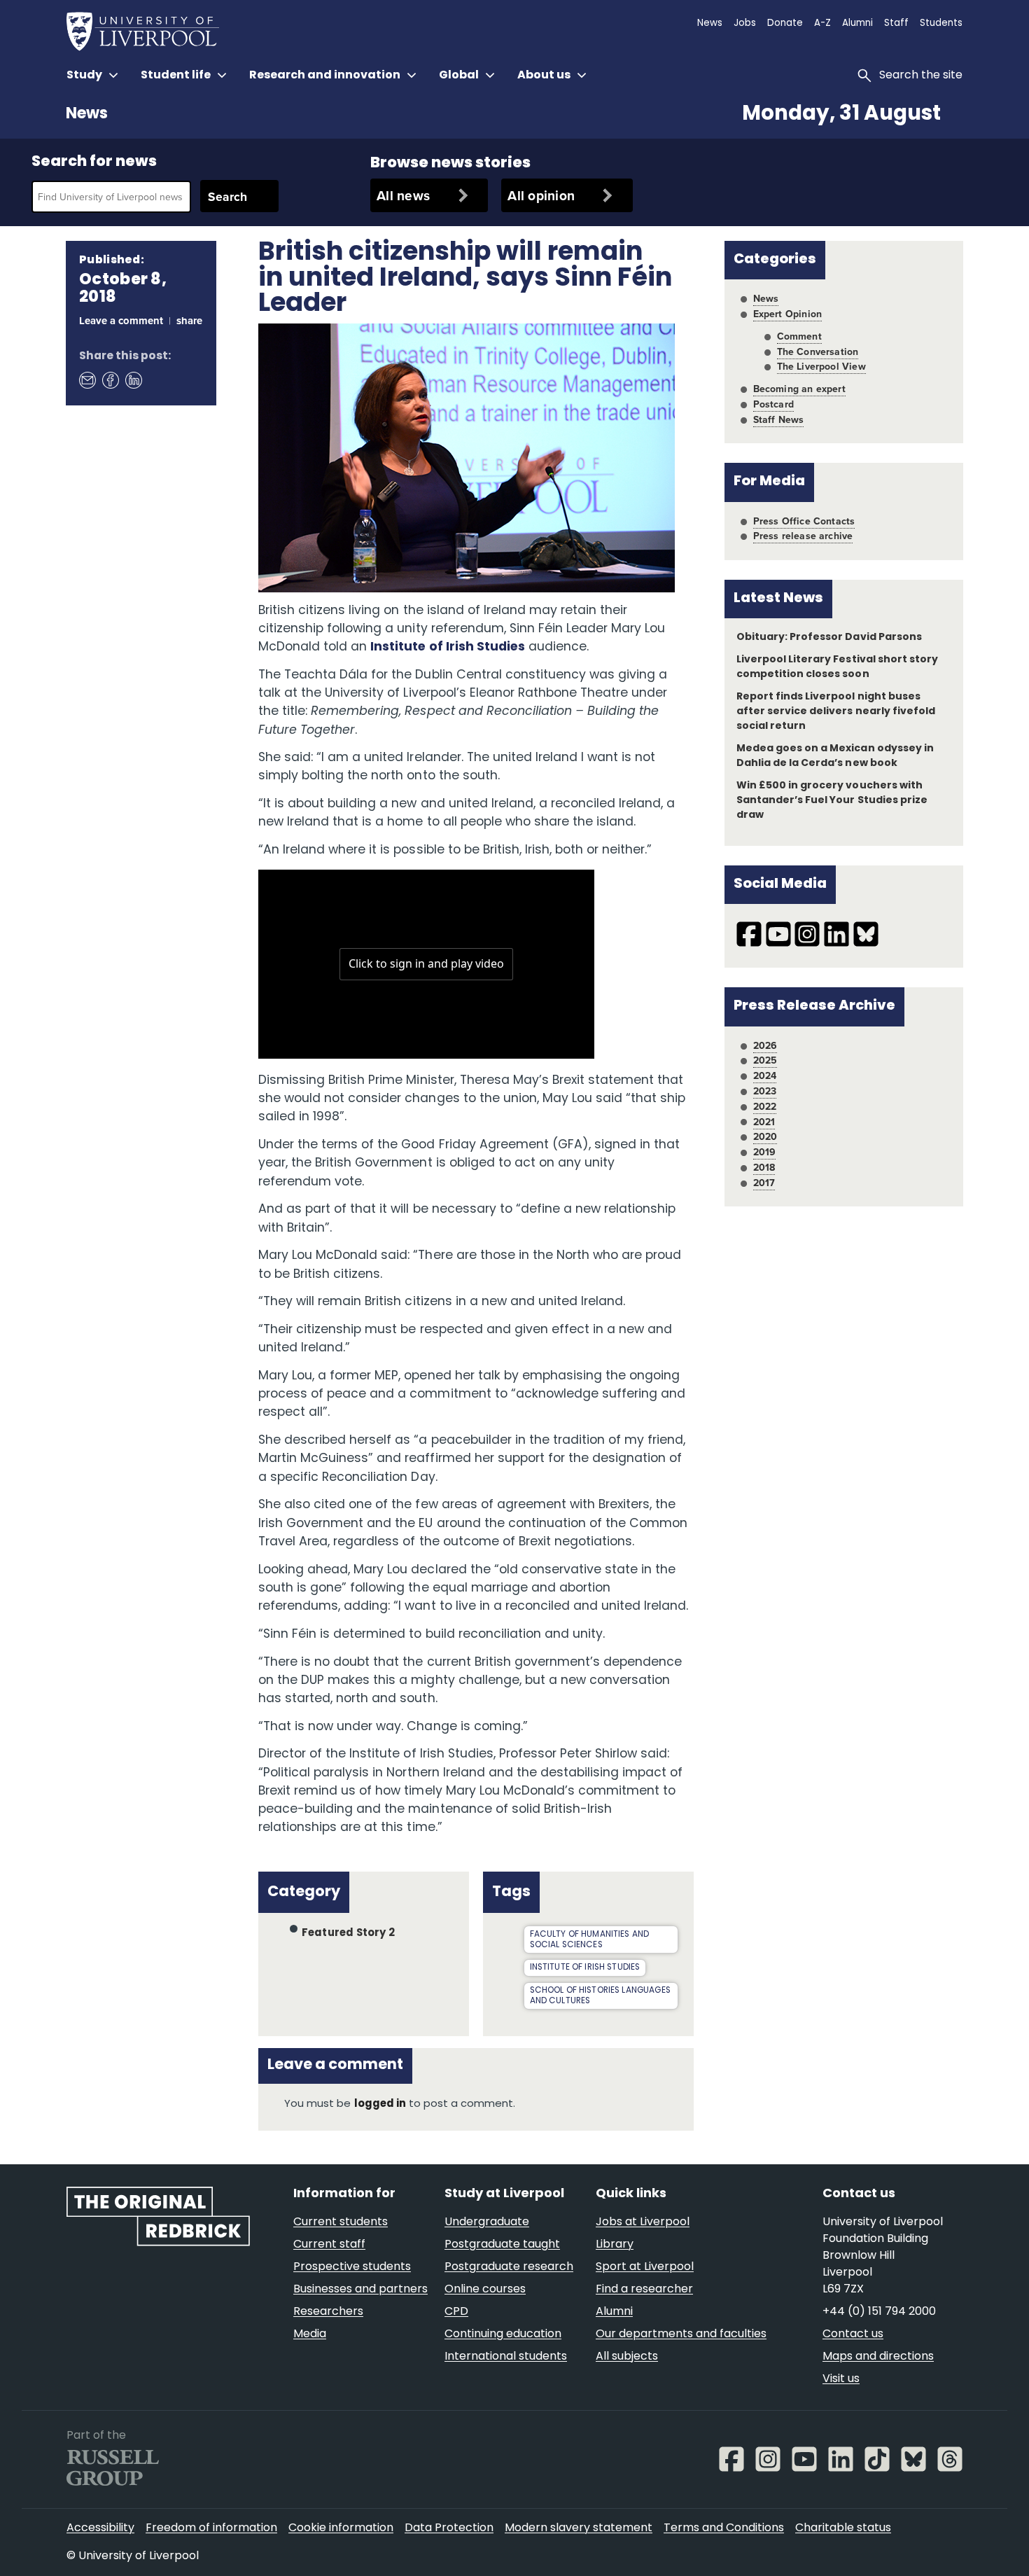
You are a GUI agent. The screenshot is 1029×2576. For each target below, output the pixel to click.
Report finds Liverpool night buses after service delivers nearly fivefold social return (836, 712)
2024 (765, 1075)
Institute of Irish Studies (448, 647)
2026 (765, 1045)
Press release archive (803, 536)
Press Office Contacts (804, 521)
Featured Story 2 (348, 1934)
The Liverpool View (821, 366)
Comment (799, 336)
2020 (765, 1136)
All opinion (541, 195)
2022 (765, 1106)
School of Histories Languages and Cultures (600, 1996)
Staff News (779, 419)
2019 (765, 1152)
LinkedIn (133, 380)
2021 (764, 1122)
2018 (764, 1167)
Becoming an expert (799, 389)
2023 (765, 1091)
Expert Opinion (787, 314)
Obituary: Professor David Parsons (829, 638)
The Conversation (818, 351)
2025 (765, 1060)
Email (87, 380)
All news (403, 195)
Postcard (773, 404)
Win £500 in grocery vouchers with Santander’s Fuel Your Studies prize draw (832, 801)
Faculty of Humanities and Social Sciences (590, 1940)
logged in (380, 2104)
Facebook (110, 380)
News (87, 114)
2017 (764, 1183)
